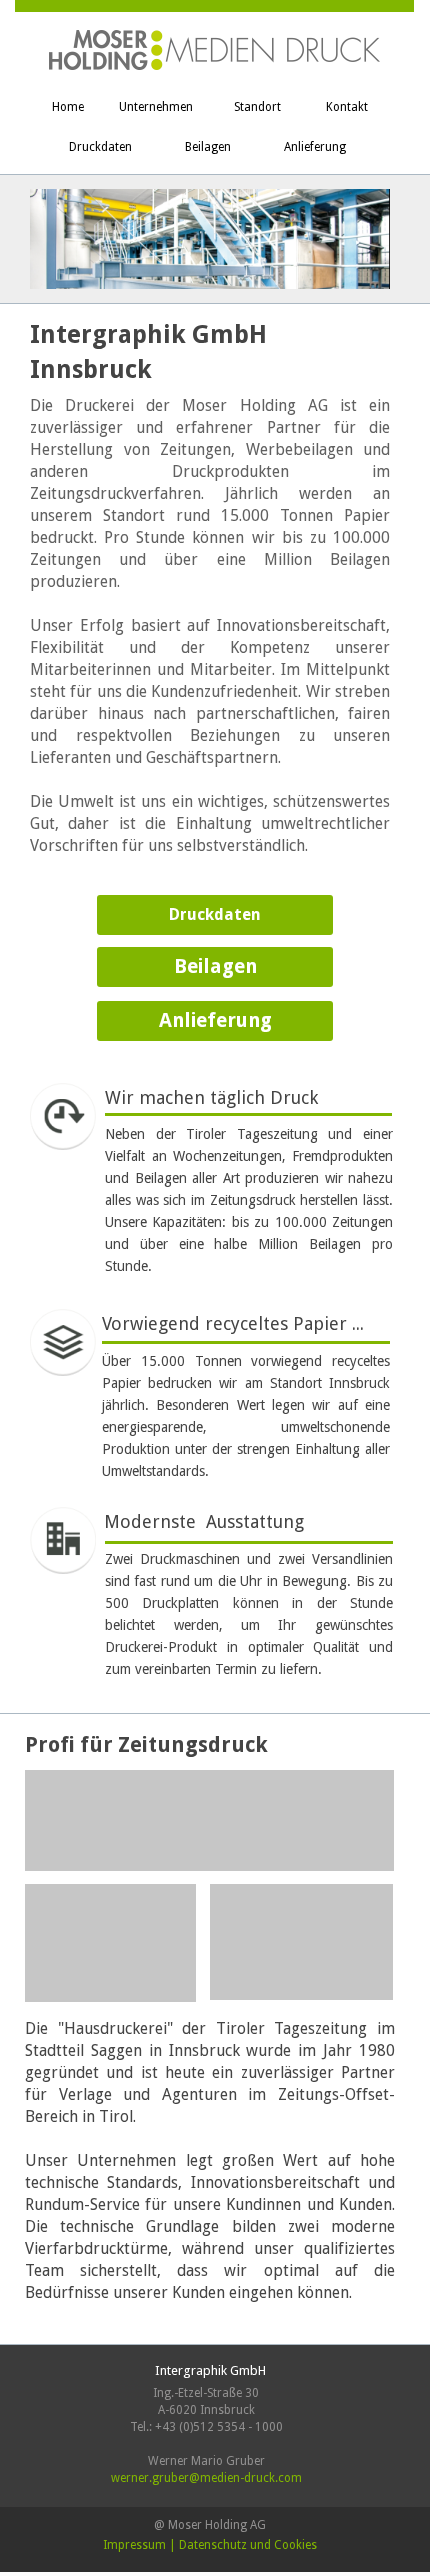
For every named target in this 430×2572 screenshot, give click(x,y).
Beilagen (208, 147)
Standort (257, 107)
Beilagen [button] (215, 966)
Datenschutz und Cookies (248, 2545)
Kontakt (347, 107)
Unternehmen (156, 107)
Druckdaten (100, 147)
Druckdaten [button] (215, 914)
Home (68, 107)
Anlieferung (315, 147)
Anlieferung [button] (215, 1020)
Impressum (134, 2545)
